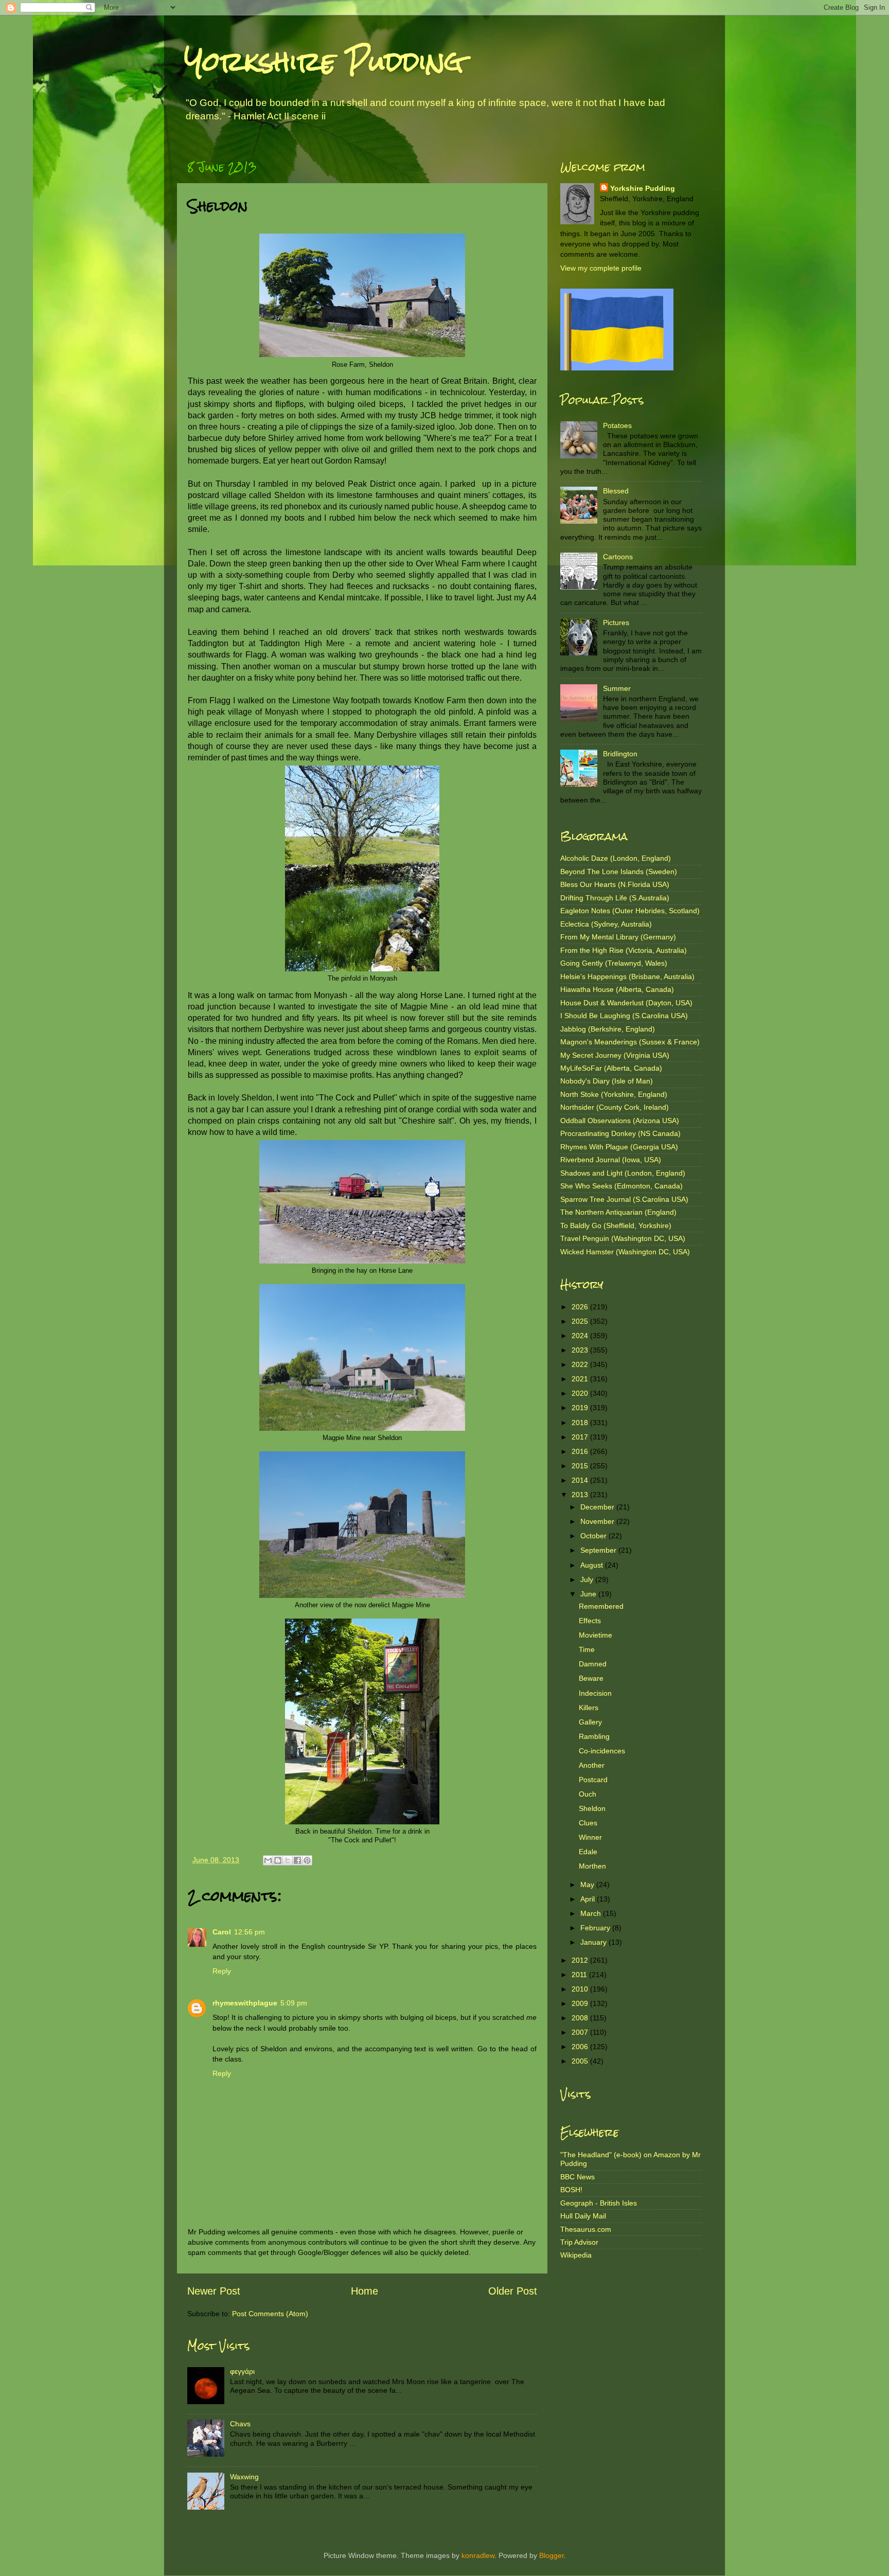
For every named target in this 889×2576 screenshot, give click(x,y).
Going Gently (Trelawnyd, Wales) (614, 963)
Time (587, 1649)
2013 (581, 1495)
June (589, 1594)
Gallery (590, 1722)
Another (592, 1765)
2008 (581, 2018)
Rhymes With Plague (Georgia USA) (619, 1147)
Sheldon (592, 1808)
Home (365, 2291)
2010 (581, 1989)
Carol (222, 1932)
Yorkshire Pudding (324, 61)
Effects (590, 1621)
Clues (588, 1823)
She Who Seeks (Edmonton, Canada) (621, 1186)
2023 (581, 1350)
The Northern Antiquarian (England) (618, 1212)
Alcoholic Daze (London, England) (616, 858)
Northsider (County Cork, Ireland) (615, 1107)
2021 (581, 1379)
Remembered (601, 1606)
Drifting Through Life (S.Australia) (615, 898)
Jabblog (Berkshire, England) (608, 1029)
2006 (581, 2047)
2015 (581, 1466)
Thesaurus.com (586, 2229)
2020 (581, 1393)
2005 (581, 2061)
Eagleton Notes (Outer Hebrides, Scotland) (630, 911)
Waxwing (244, 2477)
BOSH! (571, 2190)
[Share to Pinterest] (307, 1860)
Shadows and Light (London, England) (623, 1173)
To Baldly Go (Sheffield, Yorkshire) (616, 1225)
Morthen (592, 1866)
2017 (581, 1437)
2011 (580, 1975)
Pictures (616, 623)
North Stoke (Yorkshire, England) (614, 1094)
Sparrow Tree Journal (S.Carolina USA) (624, 1199)
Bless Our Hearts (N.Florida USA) (615, 884)
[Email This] (268, 1860)
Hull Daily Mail (583, 2216)
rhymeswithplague (245, 2003)
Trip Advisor (579, 2242)
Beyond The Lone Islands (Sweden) (619, 872)
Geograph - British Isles (599, 2203)
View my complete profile (601, 268)
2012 (581, 1960)
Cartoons (618, 557)
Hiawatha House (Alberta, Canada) (617, 989)
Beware (591, 1678)
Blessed (616, 491)
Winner (590, 1837)
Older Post (513, 2291)
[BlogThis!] (278, 1860)
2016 (581, 1451)
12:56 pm (250, 1932)
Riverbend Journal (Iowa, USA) (611, 1160)
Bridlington (620, 754)
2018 (581, 1423)
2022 (581, 1364)
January (594, 1942)
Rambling (594, 1736)
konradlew (478, 2555)
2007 (581, 2032)
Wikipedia (576, 2255)
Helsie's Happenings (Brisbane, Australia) (627, 976)
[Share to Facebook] (297, 1860)
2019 (581, 1408)
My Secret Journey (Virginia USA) (615, 1055)
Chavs (240, 2424)
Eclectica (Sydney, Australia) (606, 924)
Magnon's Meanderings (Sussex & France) (630, 1042)
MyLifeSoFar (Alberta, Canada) (611, 1068)
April (589, 1899)
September (599, 1550)
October (594, 1536)
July (588, 1579)
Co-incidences (602, 1751)
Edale (588, 1852)
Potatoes (617, 425)
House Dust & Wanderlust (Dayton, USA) (626, 1003)
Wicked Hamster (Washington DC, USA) (625, 1252)
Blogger (552, 2555)
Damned (593, 1664)
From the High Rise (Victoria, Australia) (624, 950)
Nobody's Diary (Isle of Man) (607, 1081)
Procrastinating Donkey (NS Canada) (620, 1133)
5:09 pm (294, 2003)
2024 (581, 1336)
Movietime (595, 1635)
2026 (581, 1307)
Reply (222, 1971)
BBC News (577, 2177)
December (598, 1507)
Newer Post (214, 2291)
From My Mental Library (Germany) (618, 937)
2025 (581, 1321)
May (588, 1885)
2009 (581, 2003)
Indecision (595, 1693)
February (596, 1928)
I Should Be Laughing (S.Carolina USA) (624, 1016)
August (593, 1565)
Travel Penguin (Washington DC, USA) (623, 1238)
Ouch (588, 1794)
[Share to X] (288, 1860)
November (598, 1521)
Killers (589, 1708)
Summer (617, 688)
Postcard (593, 1780)
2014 (581, 1480)
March (592, 1913)
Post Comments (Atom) (270, 2314)
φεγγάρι (242, 2371)
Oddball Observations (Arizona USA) (620, 1121)
